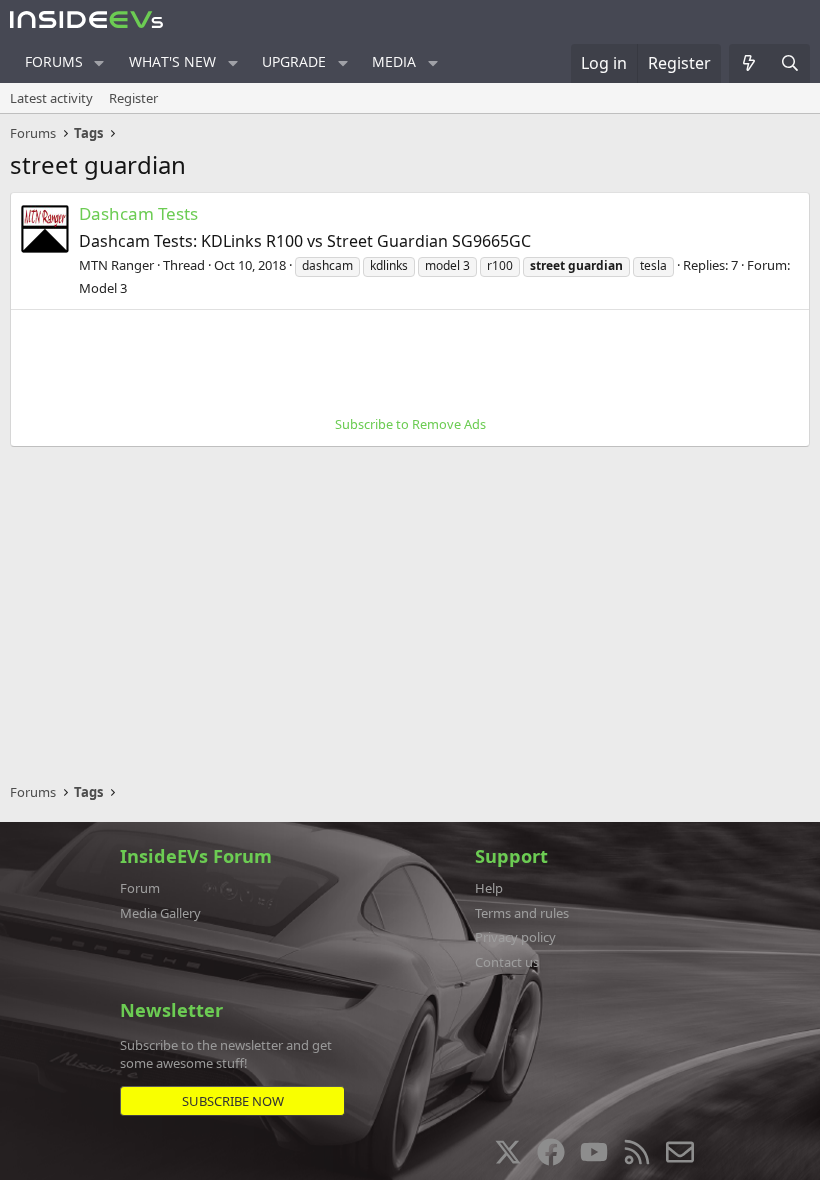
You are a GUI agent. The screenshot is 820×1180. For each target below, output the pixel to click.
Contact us (507, 962)
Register (133, 98)
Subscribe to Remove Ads (410, 424)
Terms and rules (522, 913)
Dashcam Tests (138, 213)
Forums (54, 61)
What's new (172, 61)
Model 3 (103, 288)
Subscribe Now (233, 1101)
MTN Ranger (116, 265)
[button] (99, 63)
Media (394, 61)
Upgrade (294, 61)
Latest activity (51, 98)
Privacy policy (515, 937)
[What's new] (749, 63)
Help (489, 888)
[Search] (789, 63)
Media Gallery (160, 913)
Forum (140, 888)
